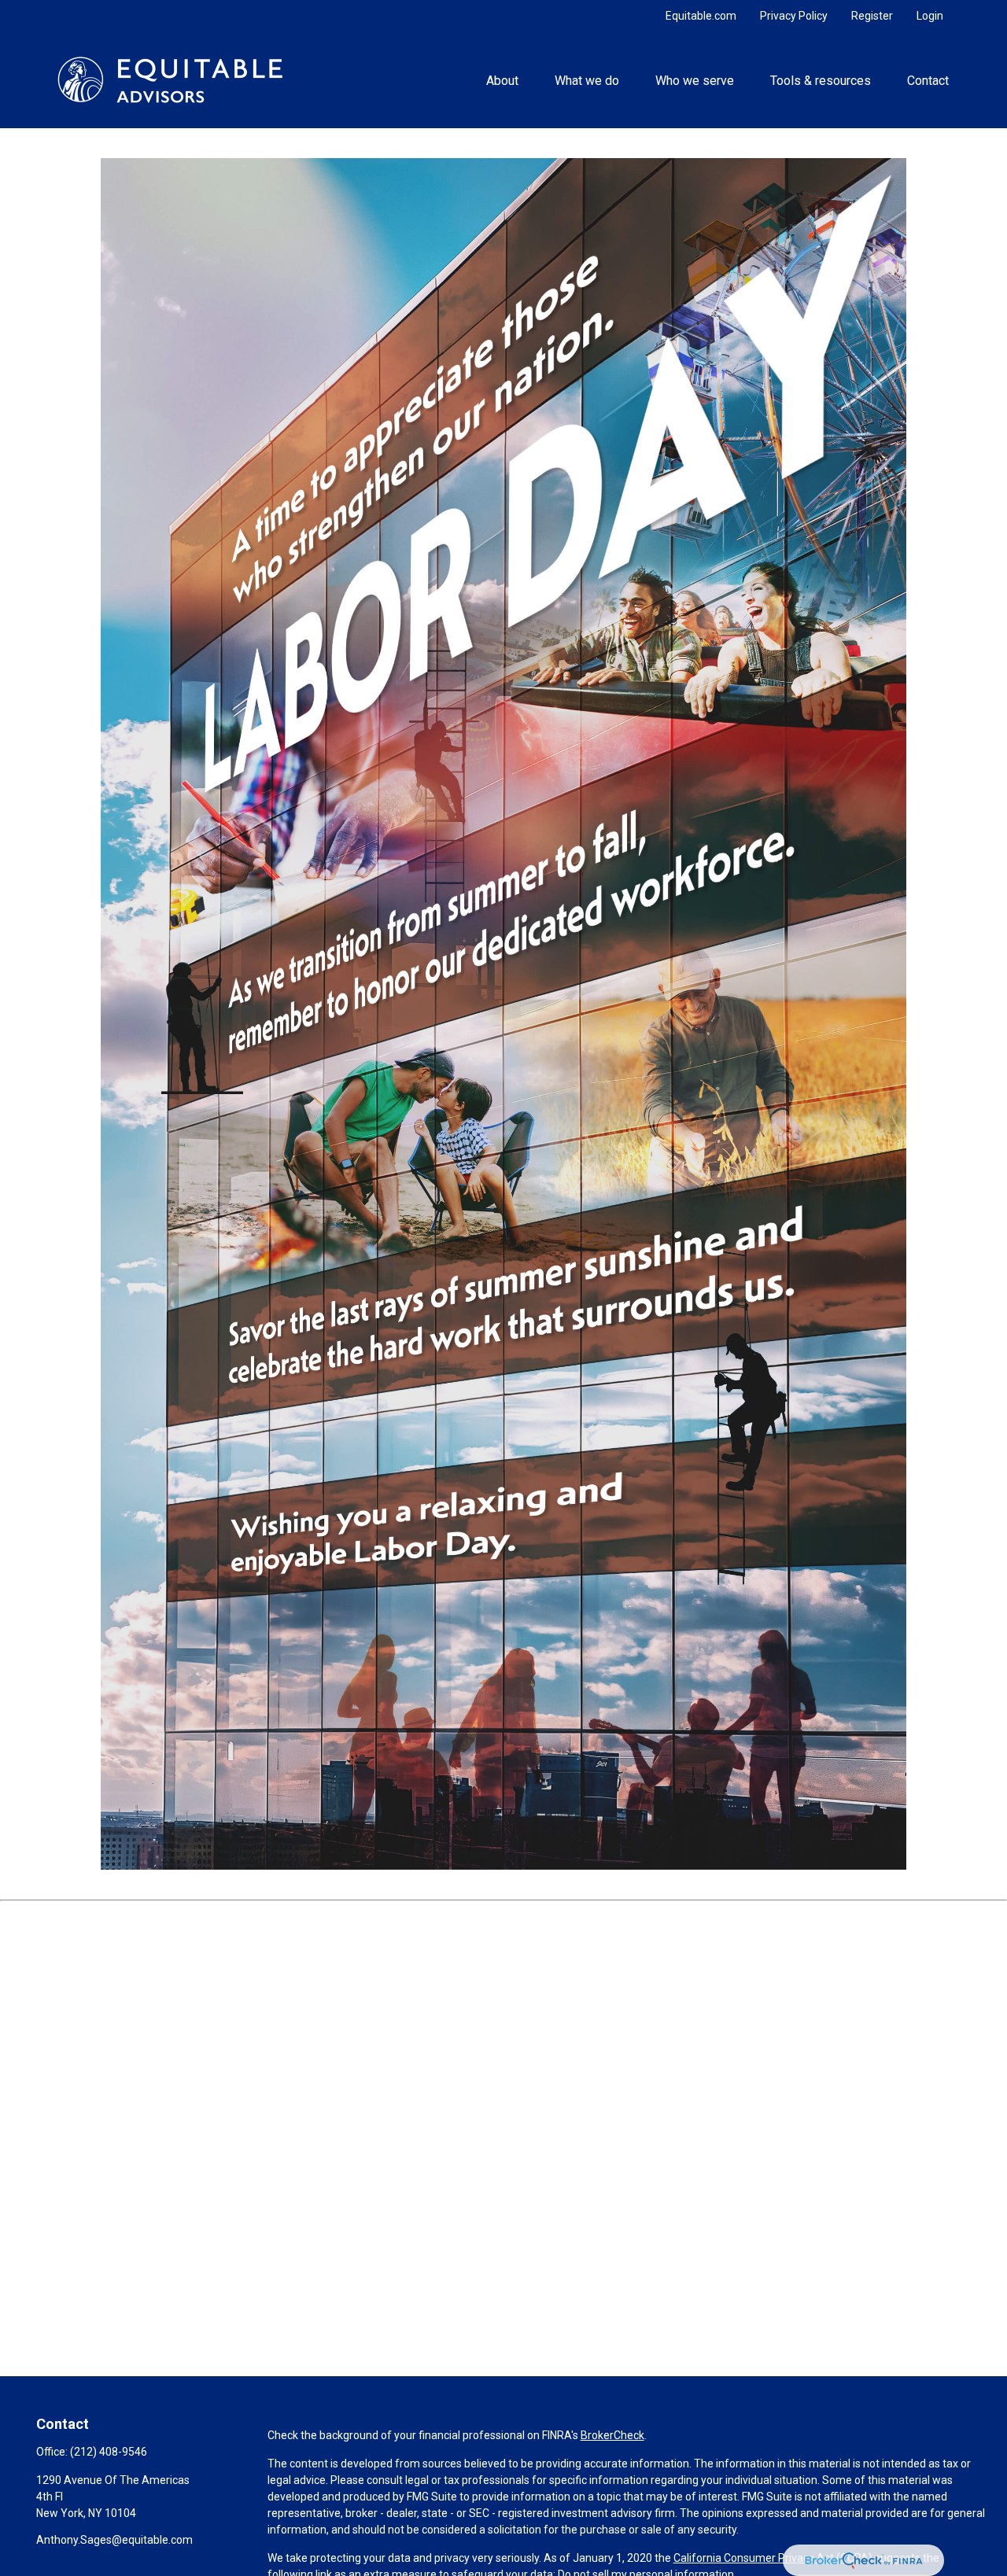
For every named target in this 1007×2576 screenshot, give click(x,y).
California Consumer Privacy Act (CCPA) (773, 2558)
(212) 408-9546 (109, 2452)
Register (872, 16)
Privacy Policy (794, 16)
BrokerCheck (612, 2435)
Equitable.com (701, 16)
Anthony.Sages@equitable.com (114, 2540)
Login (930, 16)
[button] (502, 79)
